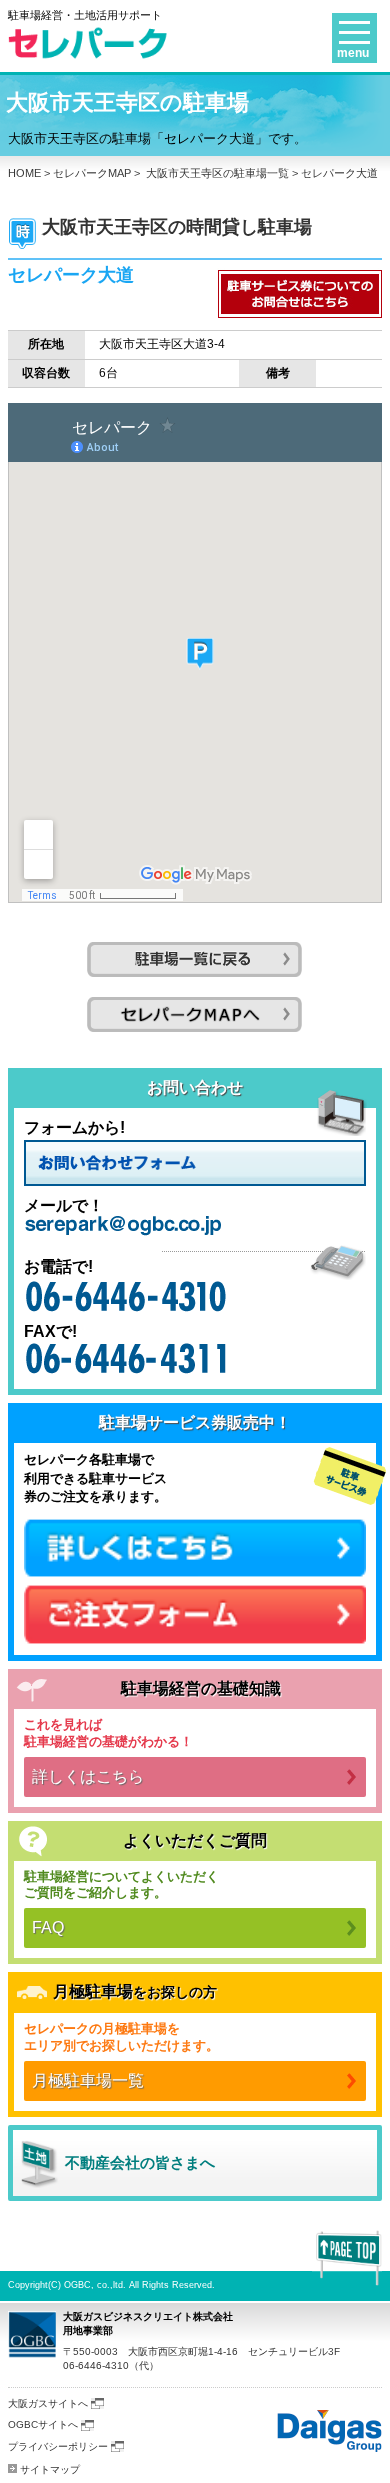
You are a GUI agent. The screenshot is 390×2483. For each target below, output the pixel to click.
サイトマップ (50, 2469)
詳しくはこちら (88, 1776)
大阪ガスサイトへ (48, 2403)
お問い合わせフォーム (195, 1163)
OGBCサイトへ (43, 2424)
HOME (24, 173)
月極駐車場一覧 (88, 2080)
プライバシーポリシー (58, 2446)
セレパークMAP (92, 173)
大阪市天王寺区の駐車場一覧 (217, 173)
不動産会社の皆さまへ (140, 2162)
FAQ (48, 1927)
